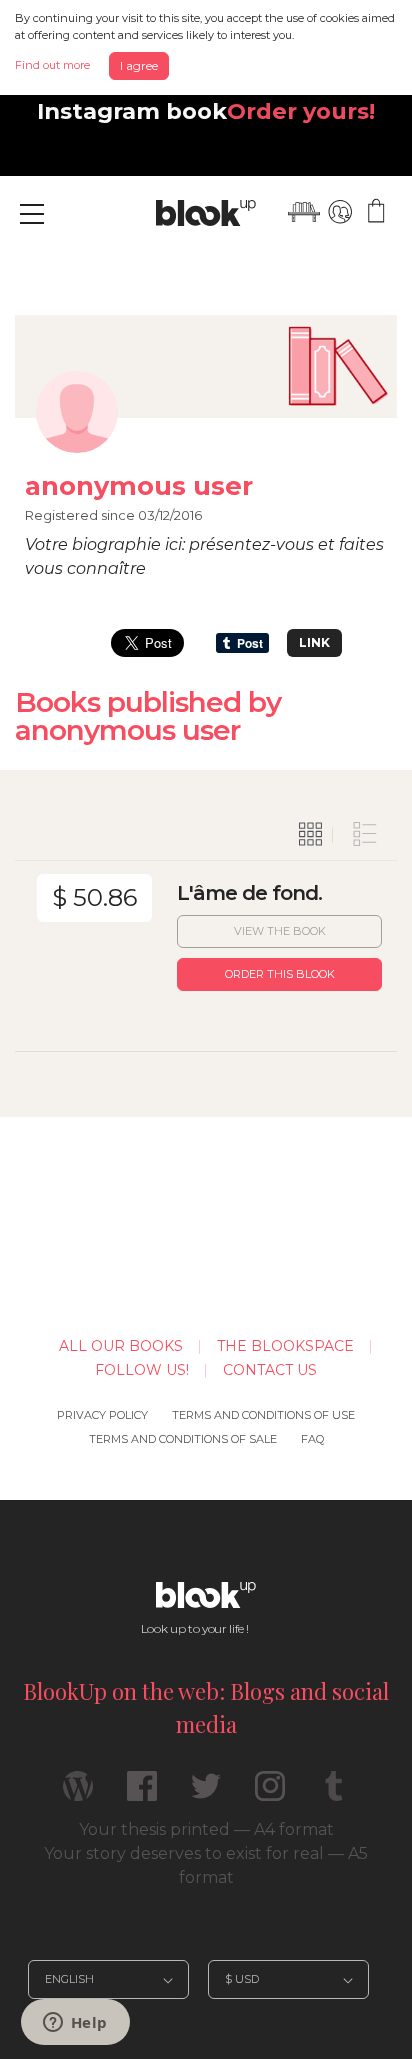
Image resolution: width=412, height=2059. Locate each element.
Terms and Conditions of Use (263, 1415)
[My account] (340, 212)
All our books (121, 1346)
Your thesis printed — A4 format (206, 1829)
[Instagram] (270, 1794)
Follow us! (142, 1370)
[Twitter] (206, 1794)
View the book (280, 931)
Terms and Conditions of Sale (183, 1439)
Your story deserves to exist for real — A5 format (206, 1865)
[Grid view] (311, 835)
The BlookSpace (285, 1346)
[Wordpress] (78, 1794)
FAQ (312, 1439)
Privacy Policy (102, 1415)
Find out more (52, 65)
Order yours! (301, 111)
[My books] (304, 212)
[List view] (365, 835)
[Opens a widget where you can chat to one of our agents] (75, 2024)
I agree (139, 65)
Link (314, 642)
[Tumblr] (334, 1794)
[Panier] (376, 212)
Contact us (270, 1370)
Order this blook (280, 974)
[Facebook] (142, 1794)
